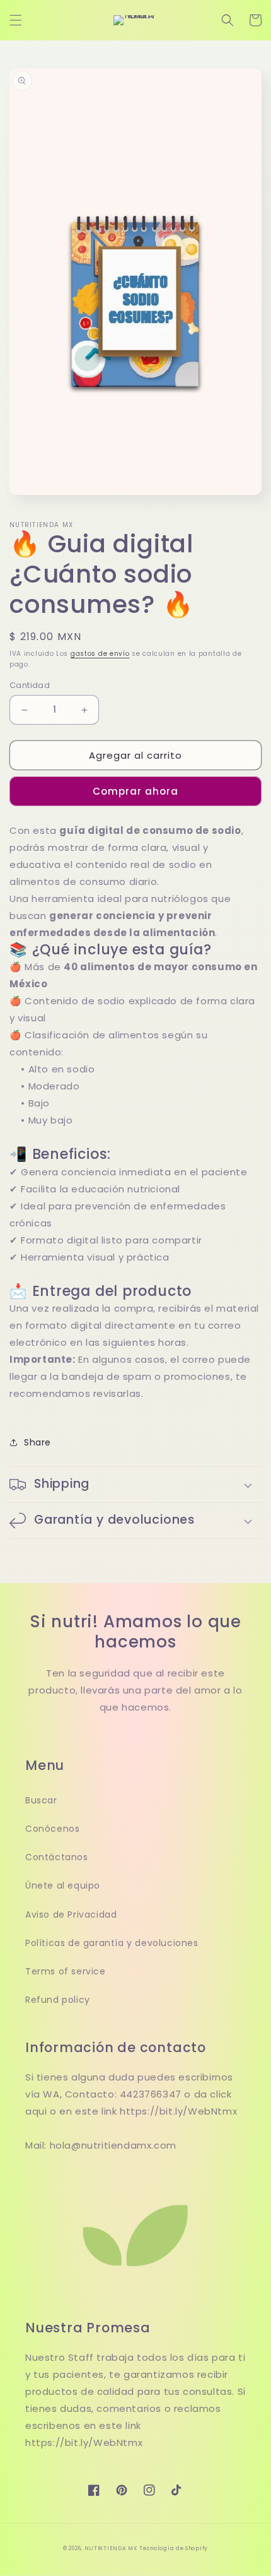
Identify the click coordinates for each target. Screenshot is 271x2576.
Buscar (41, 1800)
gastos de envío (100, 654)
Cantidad (30, 685)
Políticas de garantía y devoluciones (112, 1943)
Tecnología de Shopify (174, 2548)
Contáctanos (57, 1857)
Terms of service (66, 1971)
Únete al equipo (63, 1885)
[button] (16, 20)
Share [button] (37, 1442)
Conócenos (52, 1829)
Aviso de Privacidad (71, 1914)
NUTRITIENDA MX (111, 2548)
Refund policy (58, 2000)
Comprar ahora (135, 791)
